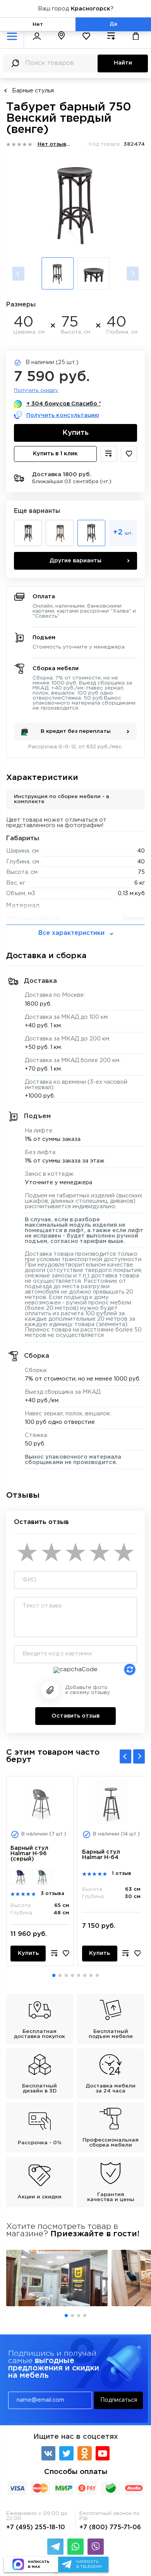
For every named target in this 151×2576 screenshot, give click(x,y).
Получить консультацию (63, 415)
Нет (38, 24)
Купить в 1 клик (55, 454)
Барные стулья (33, 91)
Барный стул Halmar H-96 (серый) (29, 1853)
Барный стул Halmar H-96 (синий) (20, 1877)
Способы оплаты (76, 2472)
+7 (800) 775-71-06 (110, 2527)
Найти (123, 63)
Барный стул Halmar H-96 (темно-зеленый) (42, 1877)
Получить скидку (36, 390)
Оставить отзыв (75, 1716)
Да (113, 24)
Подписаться (119, 2400)
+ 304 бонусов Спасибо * (63, 404)
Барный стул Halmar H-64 (101, 1855)
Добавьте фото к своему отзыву (88, 1690)
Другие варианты (75, 561)
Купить (75, 433)
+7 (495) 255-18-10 (36, 2527)
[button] (54, 1975)
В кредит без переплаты (76, 731)
